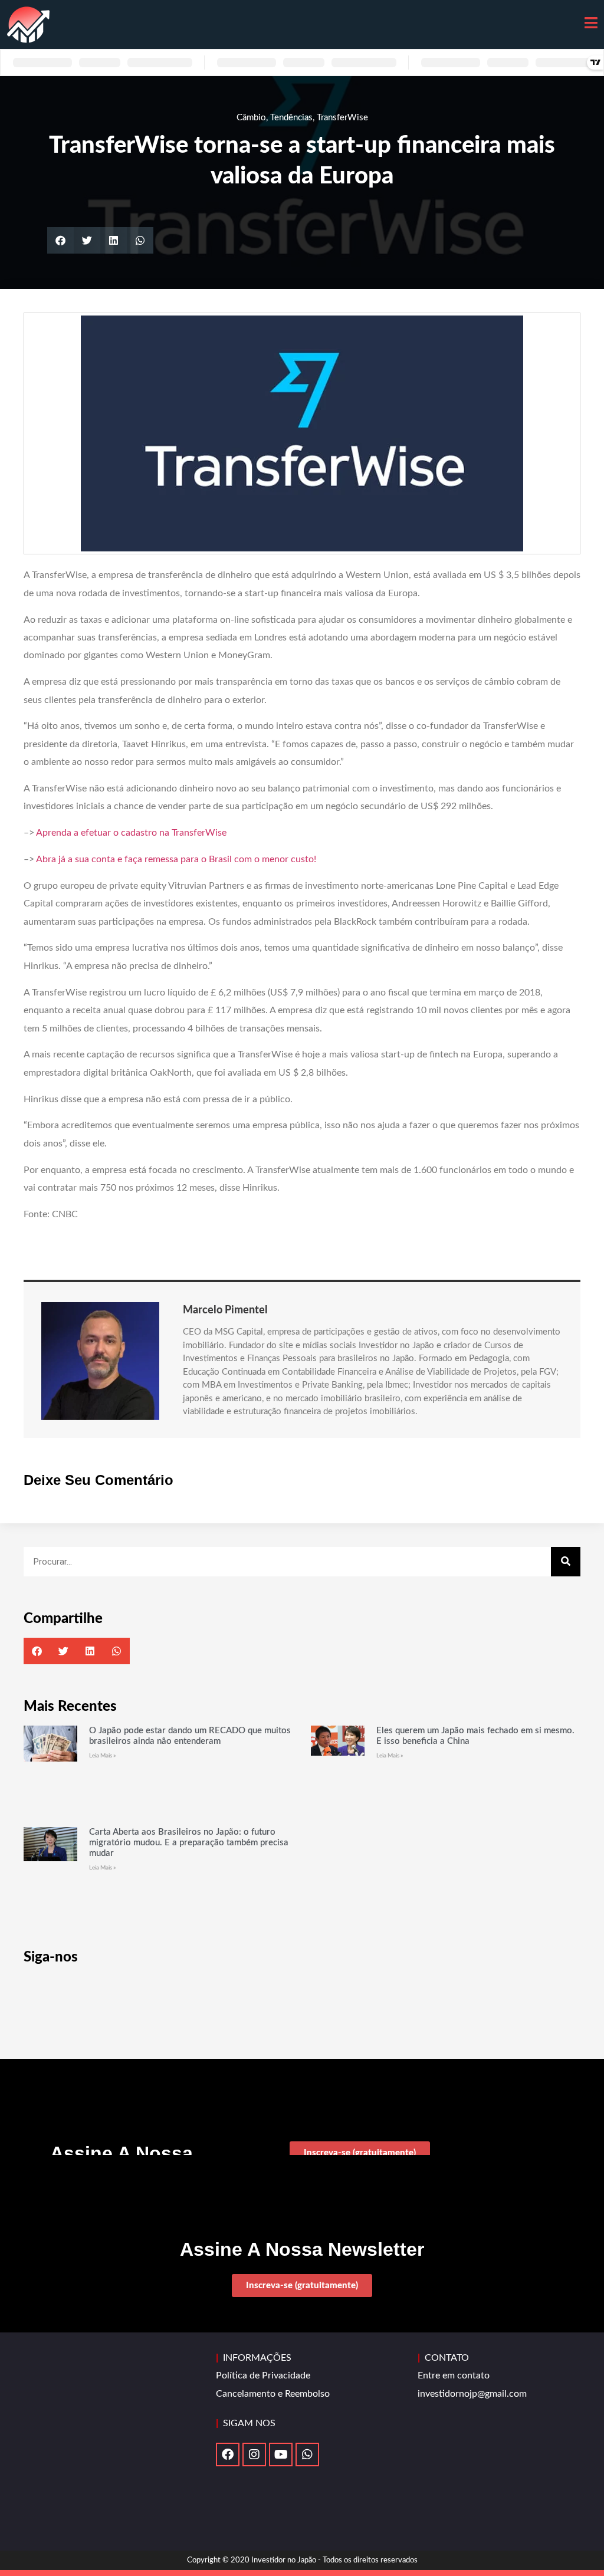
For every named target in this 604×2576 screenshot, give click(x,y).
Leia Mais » (102, 1756)
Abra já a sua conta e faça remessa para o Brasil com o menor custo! (176, 859)
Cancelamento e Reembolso (273, 2394)
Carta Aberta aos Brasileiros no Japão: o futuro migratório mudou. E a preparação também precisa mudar (189, 1843)
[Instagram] (254, 2455)
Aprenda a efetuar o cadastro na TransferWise (131, 833)
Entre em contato (454, 2375)
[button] (60, 240)
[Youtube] (281, 2455)
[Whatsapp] (307, 2455)
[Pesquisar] (566, 1562)
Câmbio (251, 118)
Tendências (291, 118)
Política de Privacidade (263, 2375)
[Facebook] (228, 2455)
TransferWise (342, 118)
